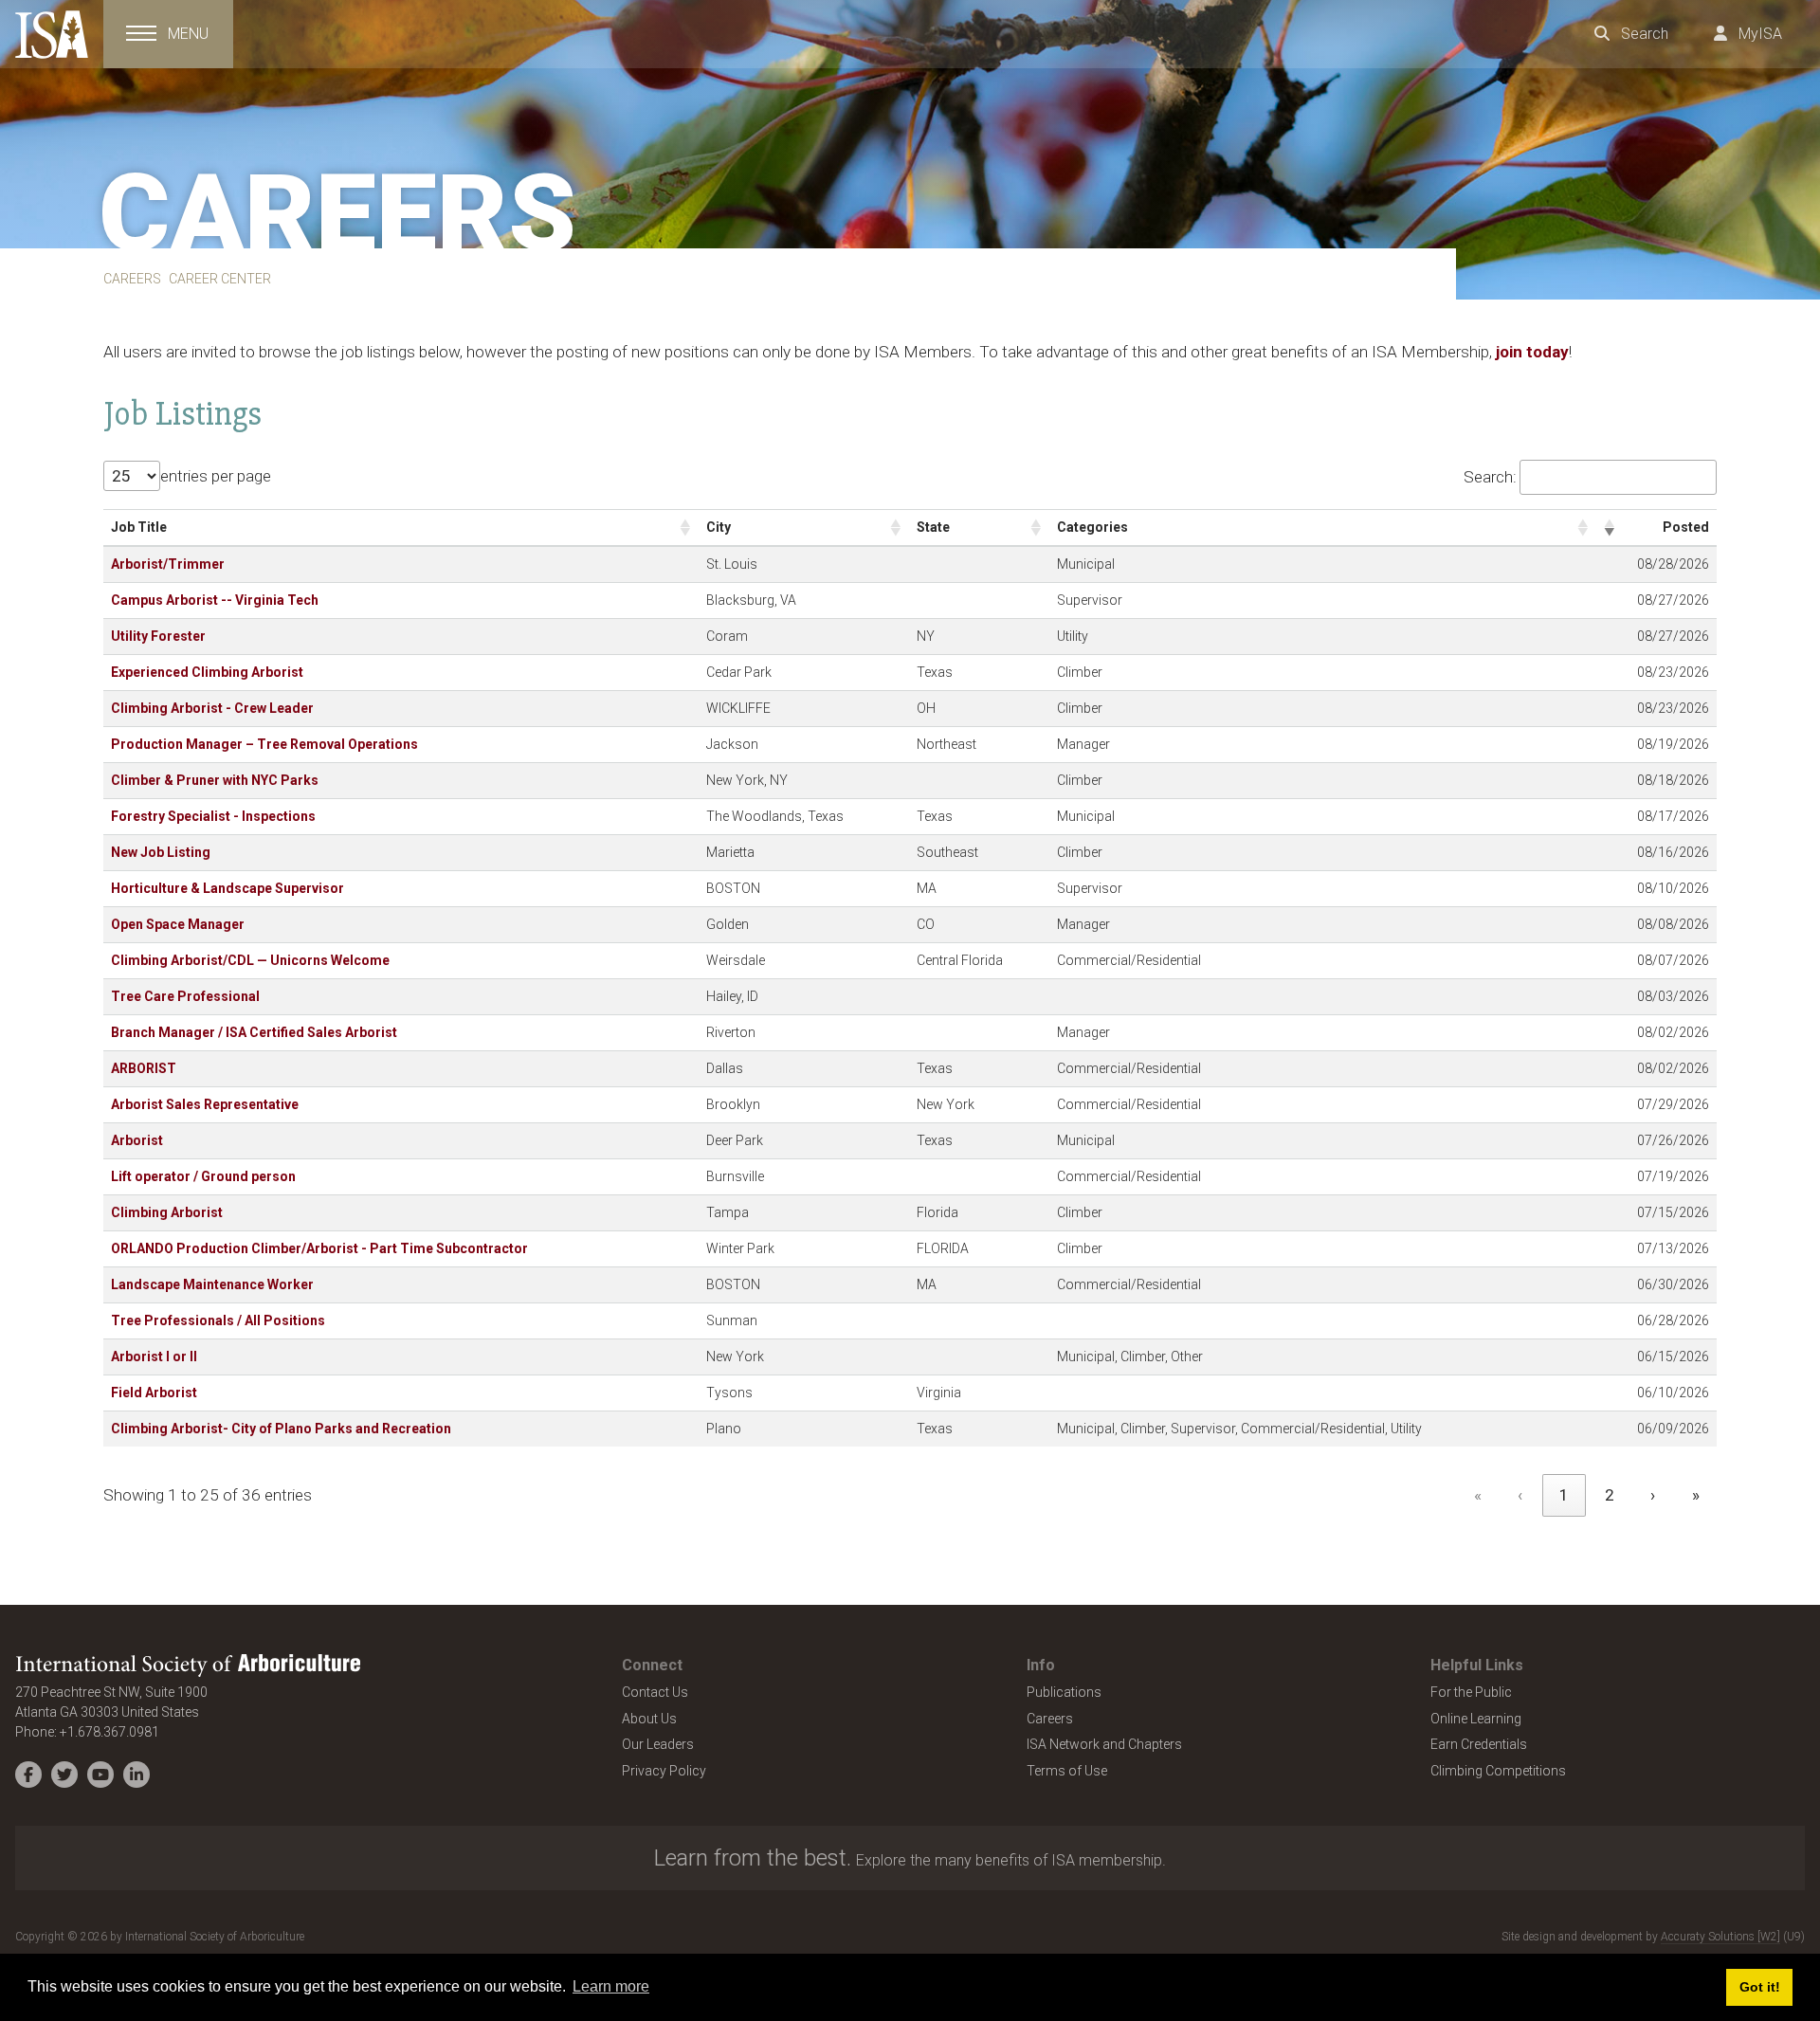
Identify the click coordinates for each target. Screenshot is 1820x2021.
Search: (1490, 477)
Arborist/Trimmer (168, 564)
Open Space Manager (178, 924)
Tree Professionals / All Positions (218, 1320)
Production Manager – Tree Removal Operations (264, 744)
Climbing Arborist (167, 1212)
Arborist (137, 1140)
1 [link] (1564, 1495)
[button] (685, 528)
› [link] (1653, 1495)
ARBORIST (144, 1068)
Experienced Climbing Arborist (207, 672)
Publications (1064, 1692)
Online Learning (1476, 1719)
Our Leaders (658, 1744)
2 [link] (1610, 1495)
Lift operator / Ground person (203, 1176)
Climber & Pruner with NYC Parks (215, 780)
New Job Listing (161, 852)
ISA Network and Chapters (1104, 1744)
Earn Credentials (1479, 1744)
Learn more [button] (611, 1986)
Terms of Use (1067, 1771)
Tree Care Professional (185, 996)
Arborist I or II (154, 1356)
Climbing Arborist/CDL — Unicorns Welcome (250, 960)
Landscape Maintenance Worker (212, 1284)
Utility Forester (158, 636)
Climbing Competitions (1498, 1771)
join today (1532, 352)
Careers (1050, 1719)
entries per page (216, 476)
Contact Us (655, 1692)
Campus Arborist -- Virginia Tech (215, 600)
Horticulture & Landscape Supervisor (227, 888)
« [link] (1478, 1495)
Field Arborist (154, 1393)
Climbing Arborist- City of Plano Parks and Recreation (281, 1429)
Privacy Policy (664, 1771)
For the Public (1471, 1692)
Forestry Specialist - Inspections (213, 816)
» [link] (1696, 1495)
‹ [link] (1520, 1495)
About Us (649, 1719)
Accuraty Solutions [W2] (1720, 1937)
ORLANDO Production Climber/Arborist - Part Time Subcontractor (319, 1248)
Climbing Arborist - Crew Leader (212, 708)
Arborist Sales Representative (205, 1104)
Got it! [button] (1760, 1987)
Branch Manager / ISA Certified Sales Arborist (254, 1032)
